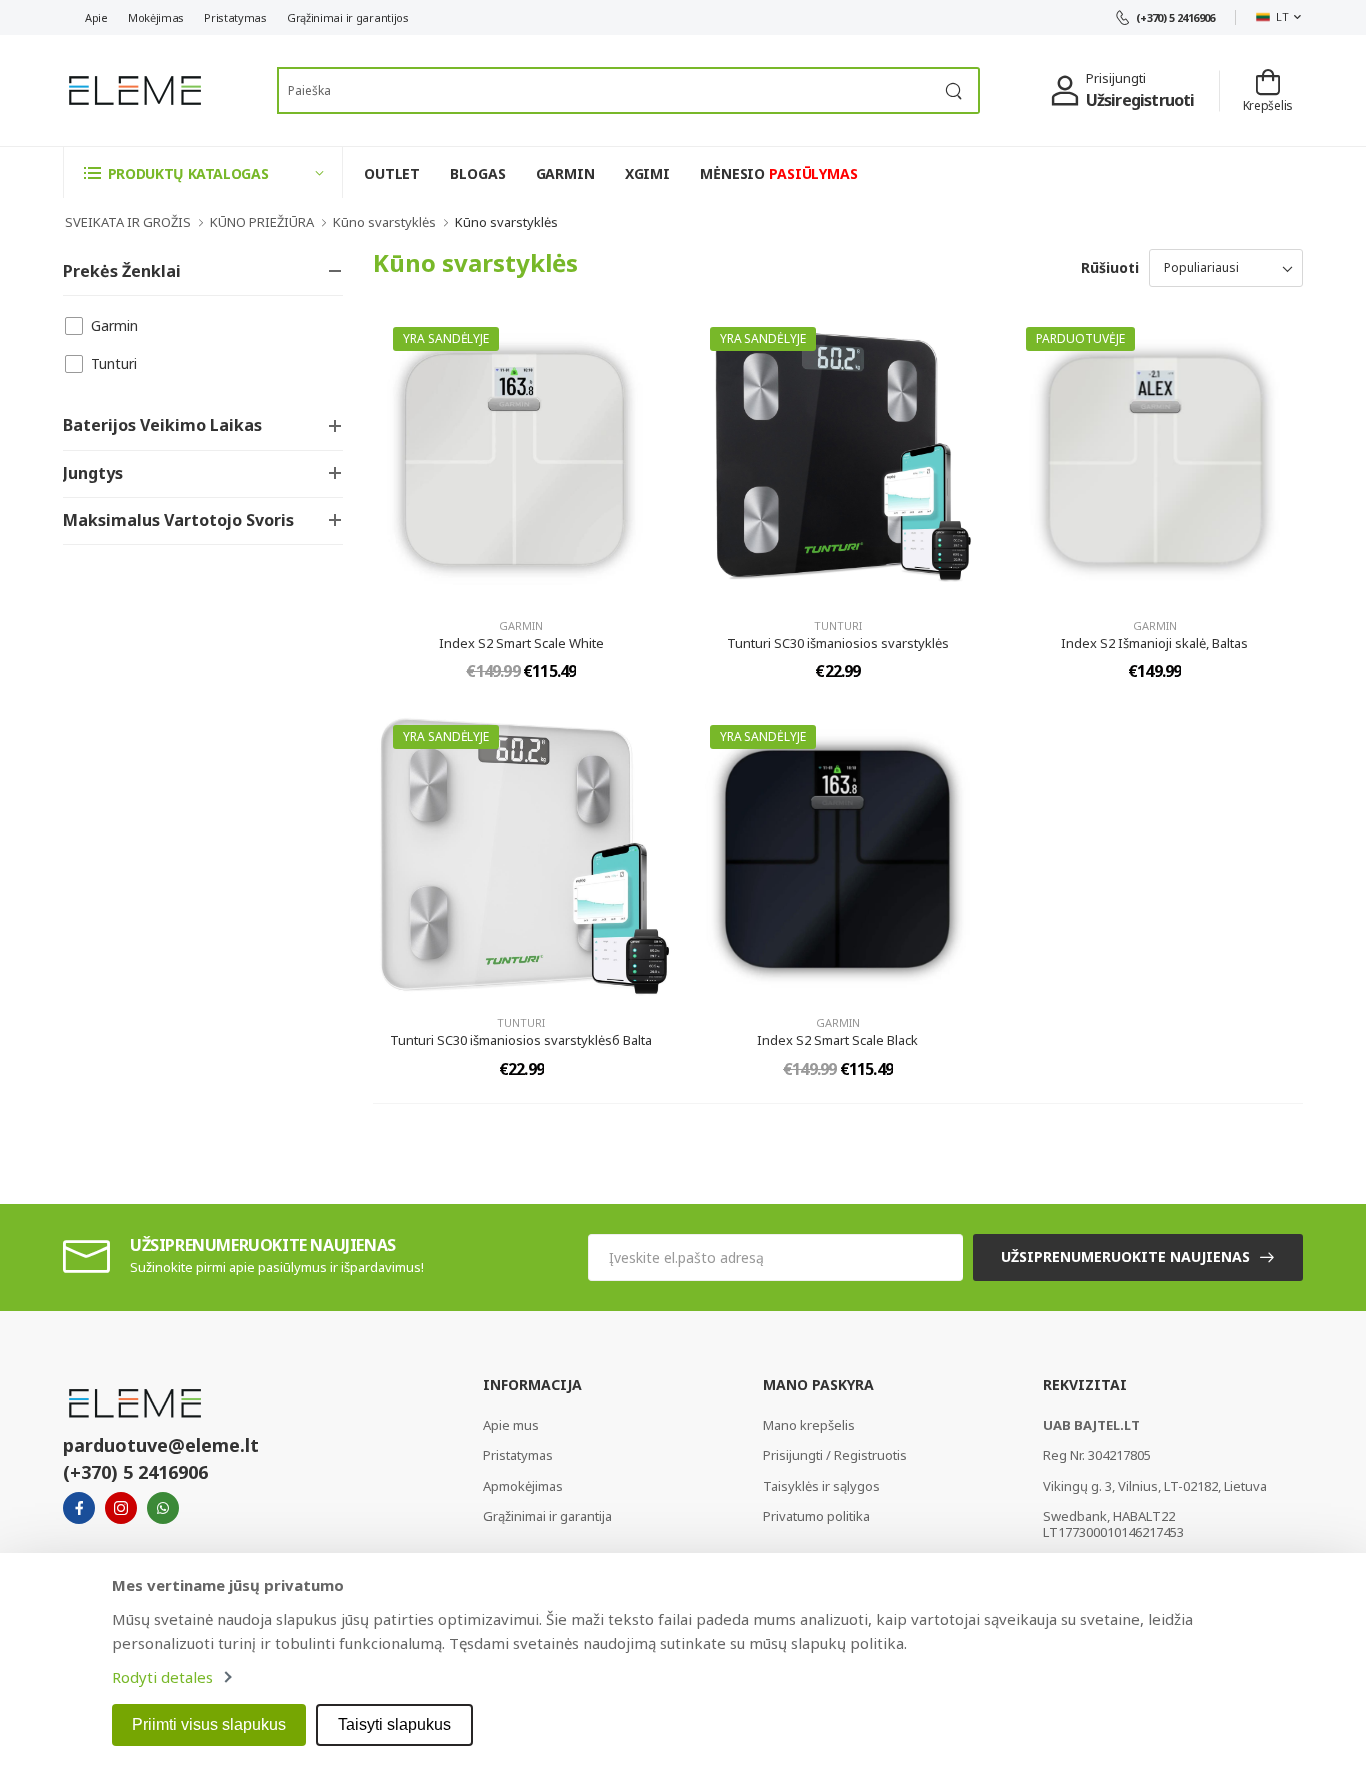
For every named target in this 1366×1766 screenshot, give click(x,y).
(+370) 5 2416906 (1175, 17)
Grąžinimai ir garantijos (348, 17)
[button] (203, 172)
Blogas (477, 173)
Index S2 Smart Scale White (521, 643)
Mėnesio (779, 173)
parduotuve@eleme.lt (161, 1445)
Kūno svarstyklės (384, 222)
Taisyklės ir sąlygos (821, 1486)
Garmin (114, 325)
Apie (96, 17)
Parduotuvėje (1080, 338)
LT (1282, 16)
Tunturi (114, 363)
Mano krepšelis (809, 1425)
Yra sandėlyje (446, 338)
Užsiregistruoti (1140, 100)
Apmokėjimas (523, 1486)
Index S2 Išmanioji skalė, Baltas (1154, 643)
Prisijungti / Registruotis (835, 1455)
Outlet (392, 173)
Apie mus (511, 1425)
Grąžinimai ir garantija (547, 1516)
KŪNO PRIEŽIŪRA (262, 222)
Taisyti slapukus (394, 1724)
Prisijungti (1116, 78)
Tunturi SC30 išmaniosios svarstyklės (838, 643)
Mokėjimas (156, 17)
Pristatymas (235, 17)
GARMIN (565, 173)
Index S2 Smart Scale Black (837, 1040)
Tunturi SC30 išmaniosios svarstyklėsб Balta (521, 1040)
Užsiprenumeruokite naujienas (1125, 1256)
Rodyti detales (162, 1677)
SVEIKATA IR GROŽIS (128, 222)
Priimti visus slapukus (209, 1724)
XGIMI (647, 173)
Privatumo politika (816, 1516)
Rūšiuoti (1110, 267)
